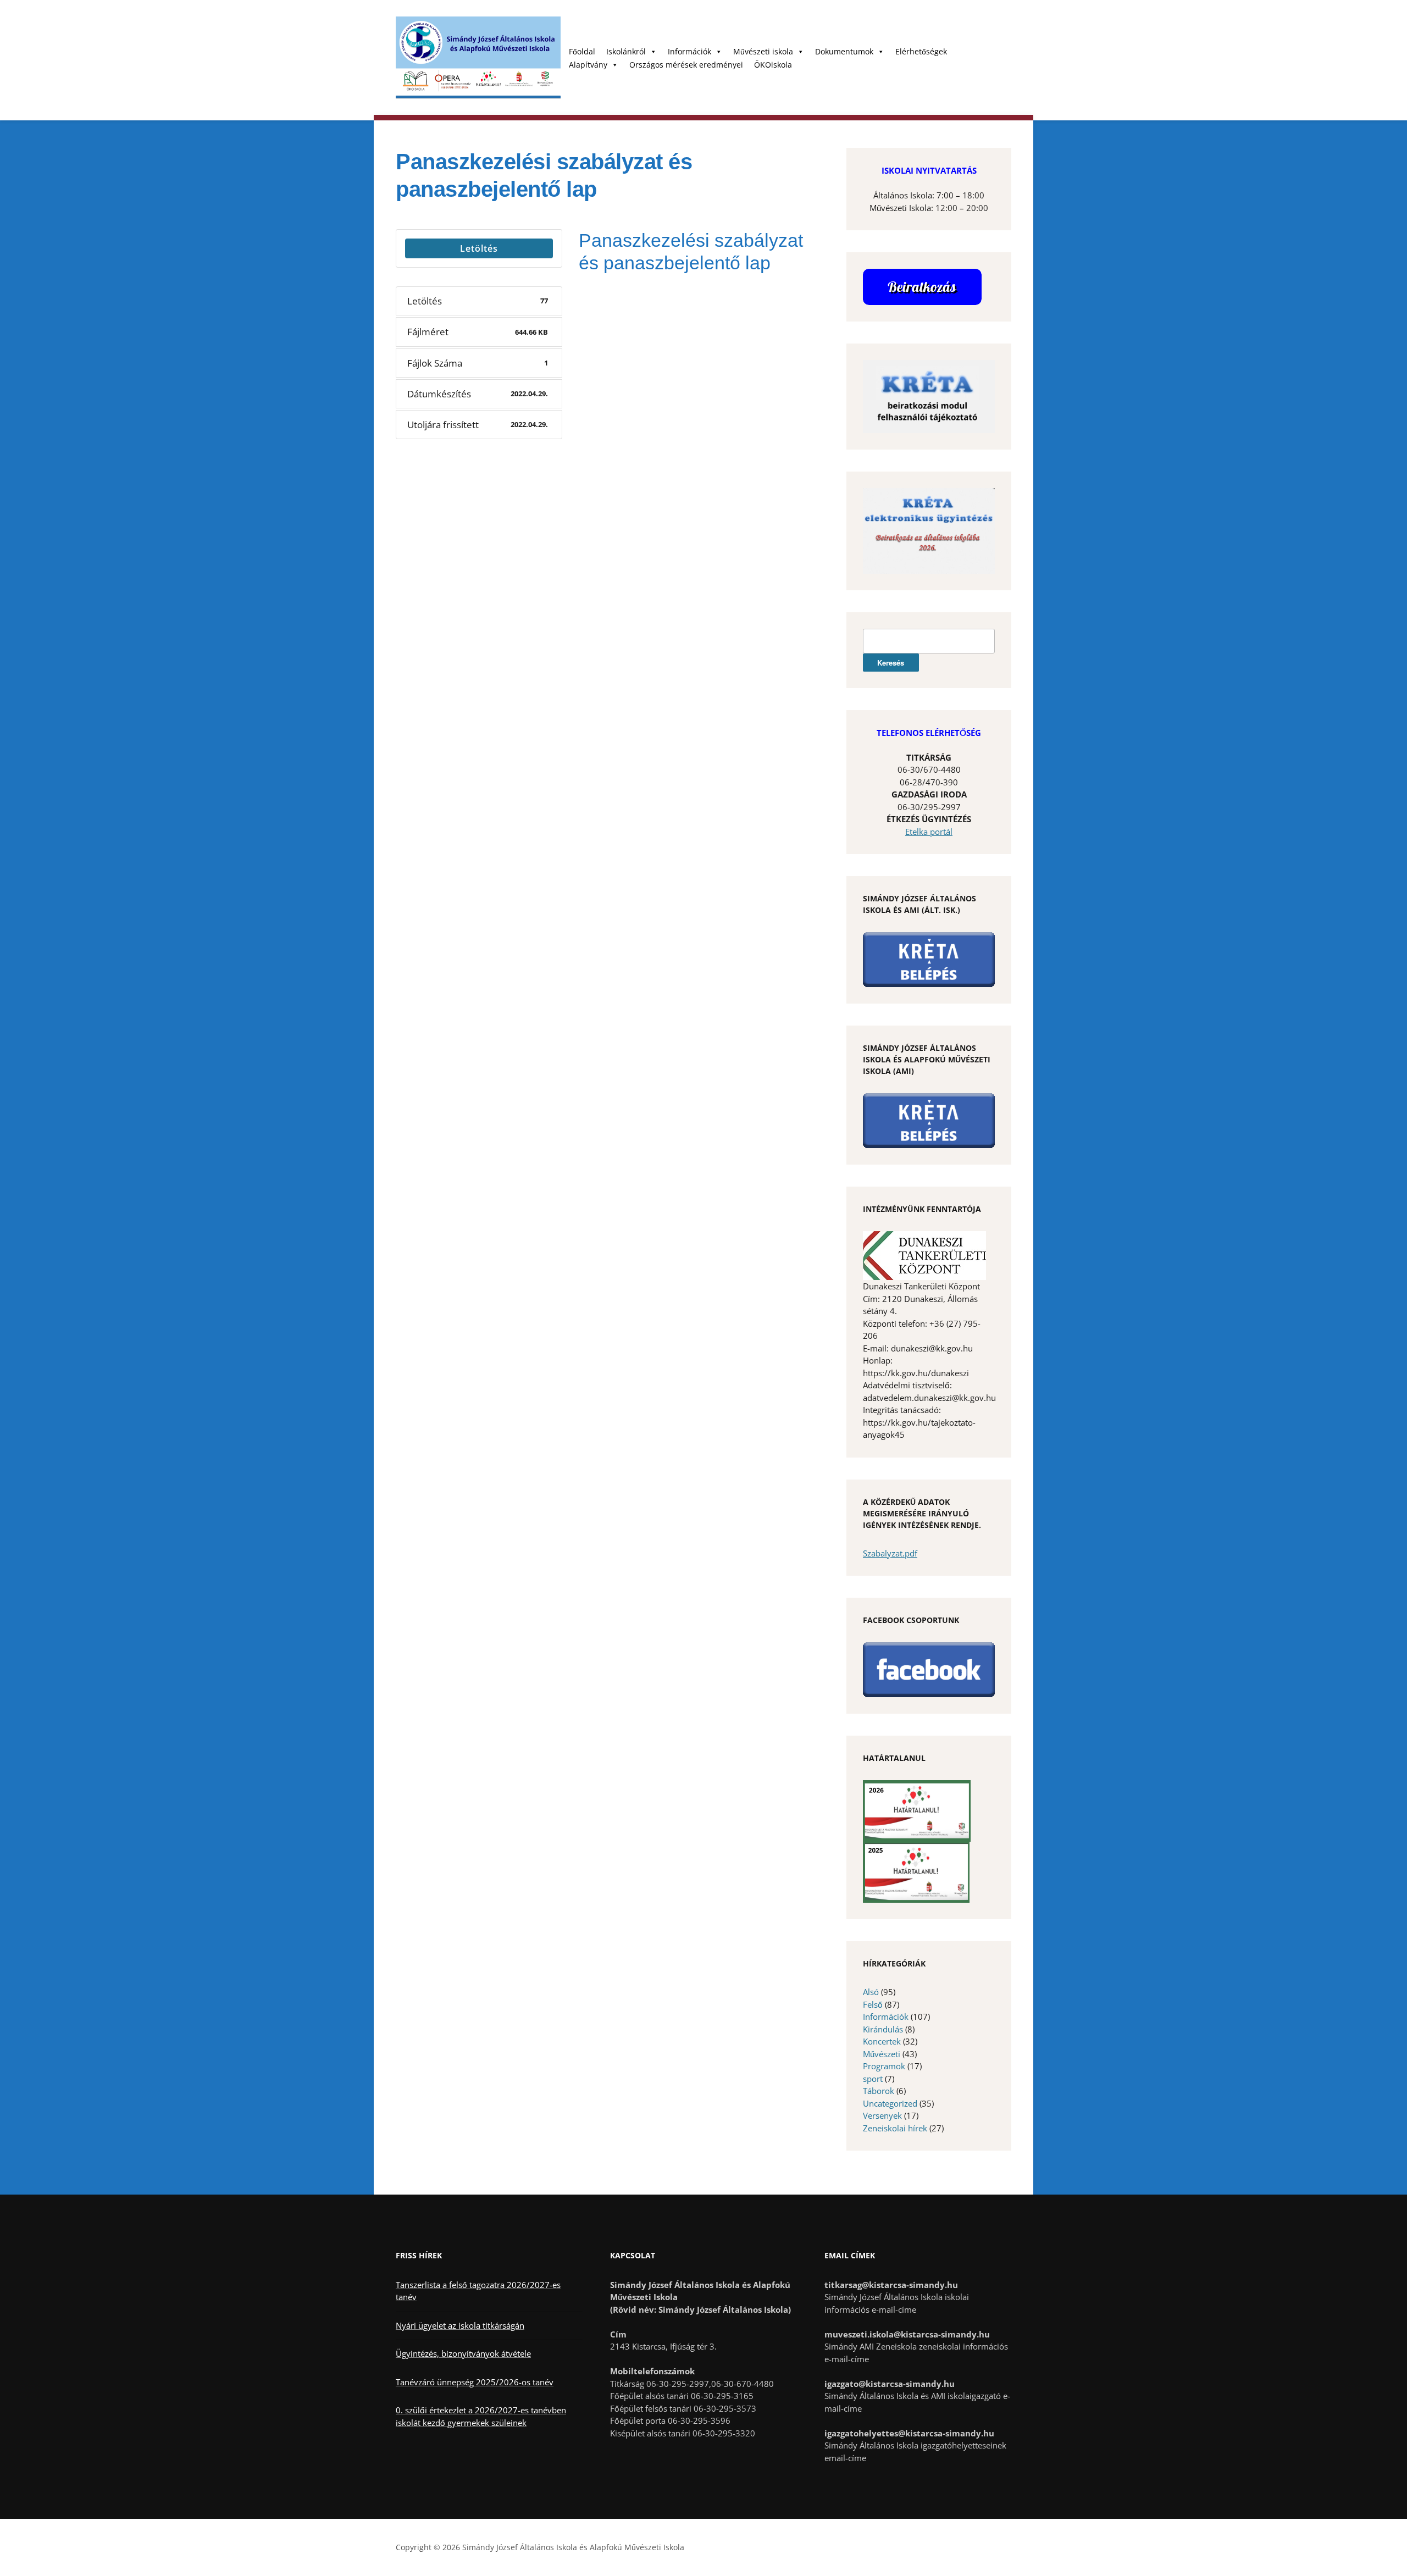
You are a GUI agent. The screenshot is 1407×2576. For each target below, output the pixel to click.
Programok (884, 2066)
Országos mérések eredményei (686, 65)
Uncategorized (890, 2103)
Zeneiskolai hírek (895, 2128)
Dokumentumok (844, 51)
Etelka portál (929, 832)
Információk (689, 51)
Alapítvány (588, 65)
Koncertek (882, 2041)
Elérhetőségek (921, 51)
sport (873, 2079)
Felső (873, 2004)
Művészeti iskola (763, 51)
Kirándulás (883, 2029)
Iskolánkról (626, 51)
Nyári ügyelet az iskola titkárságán (460, 2325)
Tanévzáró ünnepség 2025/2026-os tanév (475, 2382)
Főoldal (582, 51)
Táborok (879, 2091)
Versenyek (882, 2115)
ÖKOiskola (773, 65)
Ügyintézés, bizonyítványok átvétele (463, 2353)
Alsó (871, 1992)
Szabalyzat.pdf (890, 1553)
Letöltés (479, 248)
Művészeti (882, 2054)
